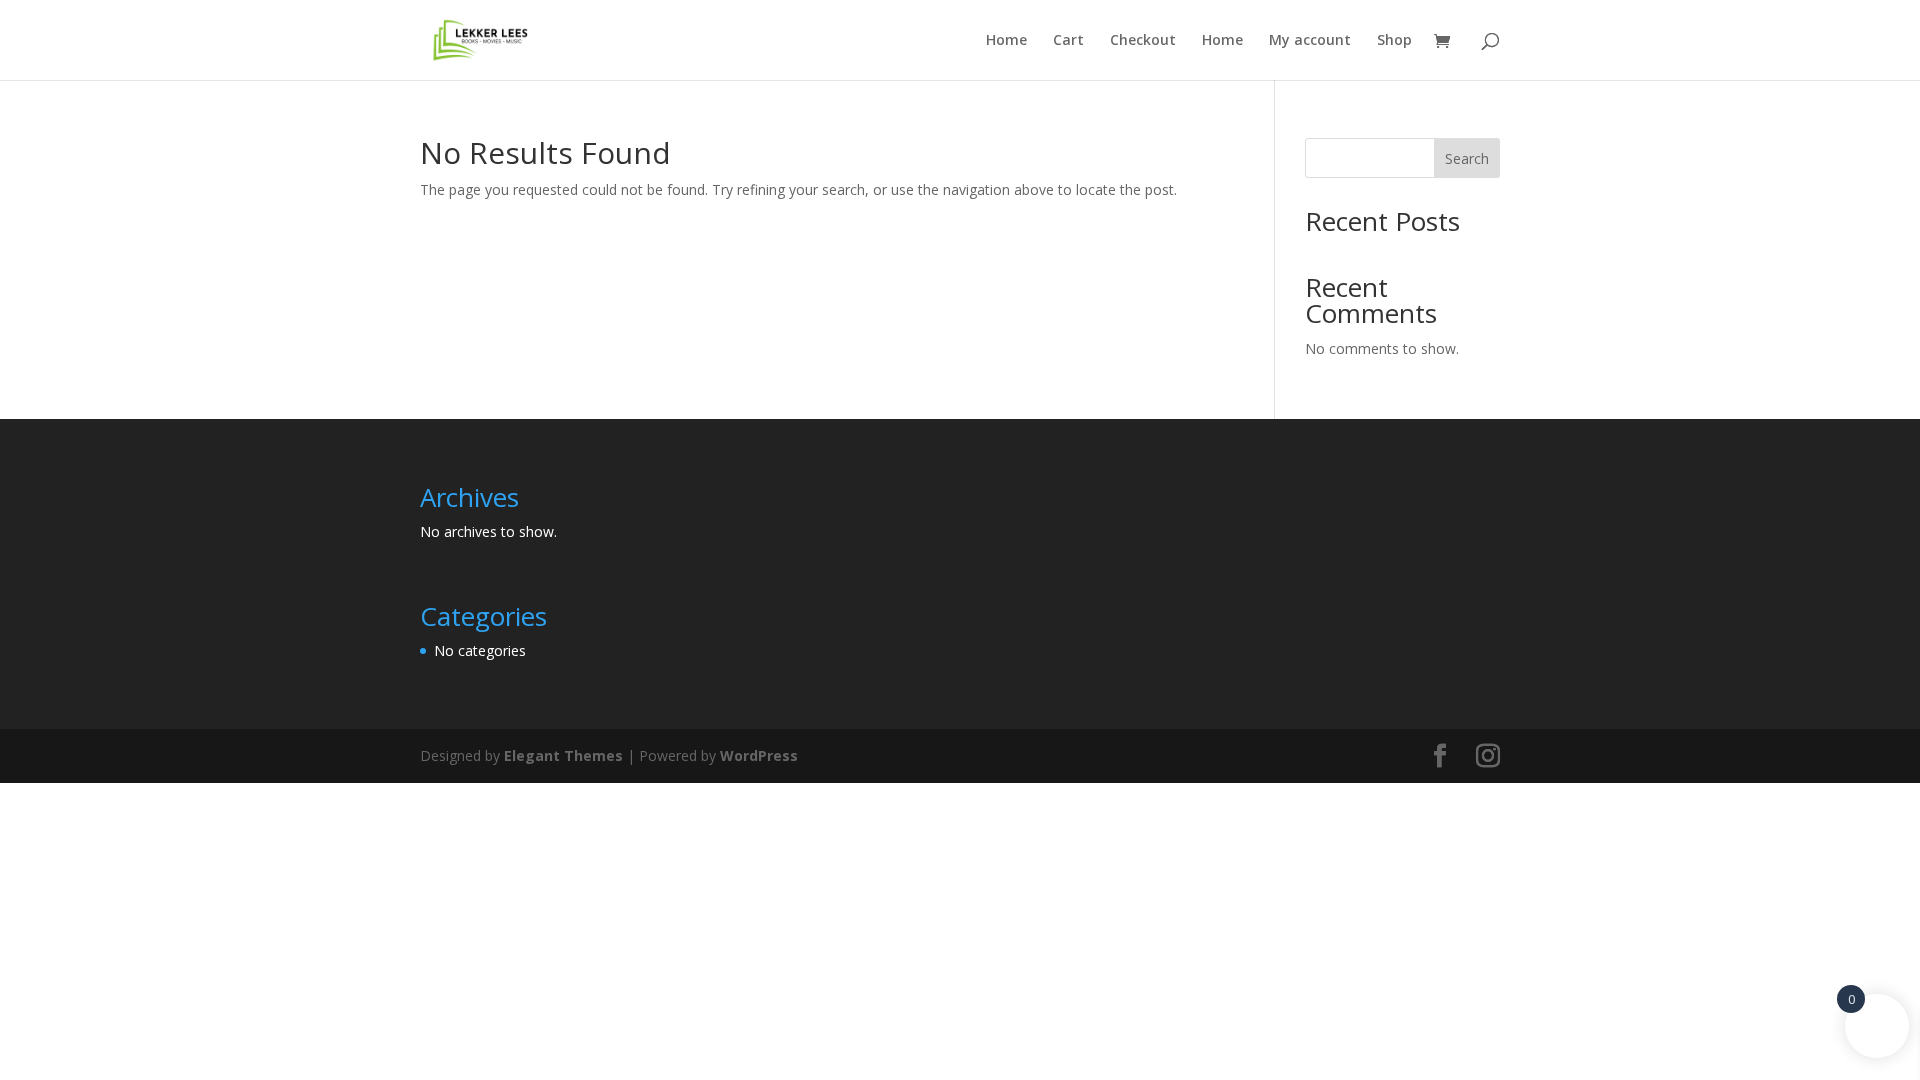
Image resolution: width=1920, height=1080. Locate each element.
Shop (1394, 41)
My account (1310, 41)
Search (1467, 158)
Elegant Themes (563, 755)
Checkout (1143, 41)
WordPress (759, 755)
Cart (1068, 41)
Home (1006, 41)
